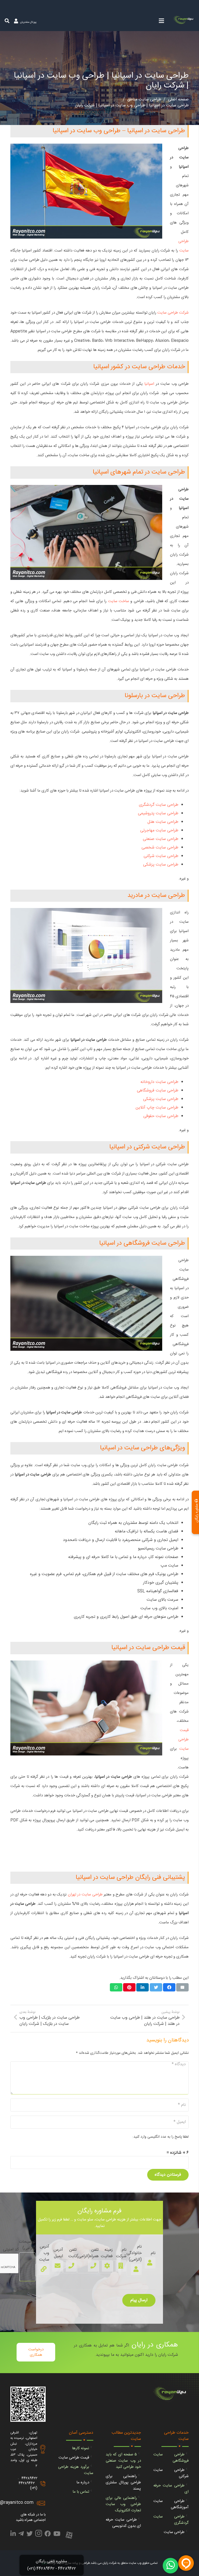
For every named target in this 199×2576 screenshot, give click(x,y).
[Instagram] (39, 2535)
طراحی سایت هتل (163, 822)
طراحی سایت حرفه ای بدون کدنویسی (123, 2523)
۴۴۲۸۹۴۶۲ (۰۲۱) (28, 2486)
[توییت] (156, 1987)
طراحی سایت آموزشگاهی (171, 2504)
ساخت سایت (119, 601)
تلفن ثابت (73, 2253)
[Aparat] (69, 2536)
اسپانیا (149, 384)
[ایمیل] (182, 1987)
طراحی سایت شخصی (160, 848)
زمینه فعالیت (107, 2253)
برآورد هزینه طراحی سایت (76, 2470)
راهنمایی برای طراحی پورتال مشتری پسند (123, 2482)
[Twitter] (30, 2535)
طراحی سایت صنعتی (161, 839)
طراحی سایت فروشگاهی (158, 1091)
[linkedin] (13, 2535)
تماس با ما (81, 2492)
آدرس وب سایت (44, 2253)
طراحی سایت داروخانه (159, 1082)
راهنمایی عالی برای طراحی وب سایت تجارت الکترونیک (123, 2504)
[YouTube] (57, 2535)
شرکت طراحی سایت (173, 313)
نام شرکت (121, 2253)
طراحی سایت (174, 2532)
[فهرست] (161, 21)
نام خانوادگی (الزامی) (134, 2253)
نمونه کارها (81, 2448)
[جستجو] (7, 21)
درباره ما (83, 2482)
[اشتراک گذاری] (169, 1987)
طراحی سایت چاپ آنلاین (157, 1108)
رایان (44, 2563)
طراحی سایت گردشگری (159, 805)
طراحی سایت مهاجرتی (159, 831)
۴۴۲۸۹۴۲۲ (29, 2478)
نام (153, 2253)
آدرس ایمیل (58, 2253)
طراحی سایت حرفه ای (171, 2489)
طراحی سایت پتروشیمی (158, 813)
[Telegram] (21, 2535)
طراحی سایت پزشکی (161, 865)
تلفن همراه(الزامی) (88, 2253)
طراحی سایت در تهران (85, 1895)
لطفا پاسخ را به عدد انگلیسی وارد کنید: (161, 2137)
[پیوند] (184, 21)
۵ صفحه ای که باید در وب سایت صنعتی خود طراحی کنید (123, 2461)
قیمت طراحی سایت (183, 1740)
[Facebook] (48, 2535)
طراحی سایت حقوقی (161, 1116)
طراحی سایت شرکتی (161, 856)
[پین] (129, 1987)
